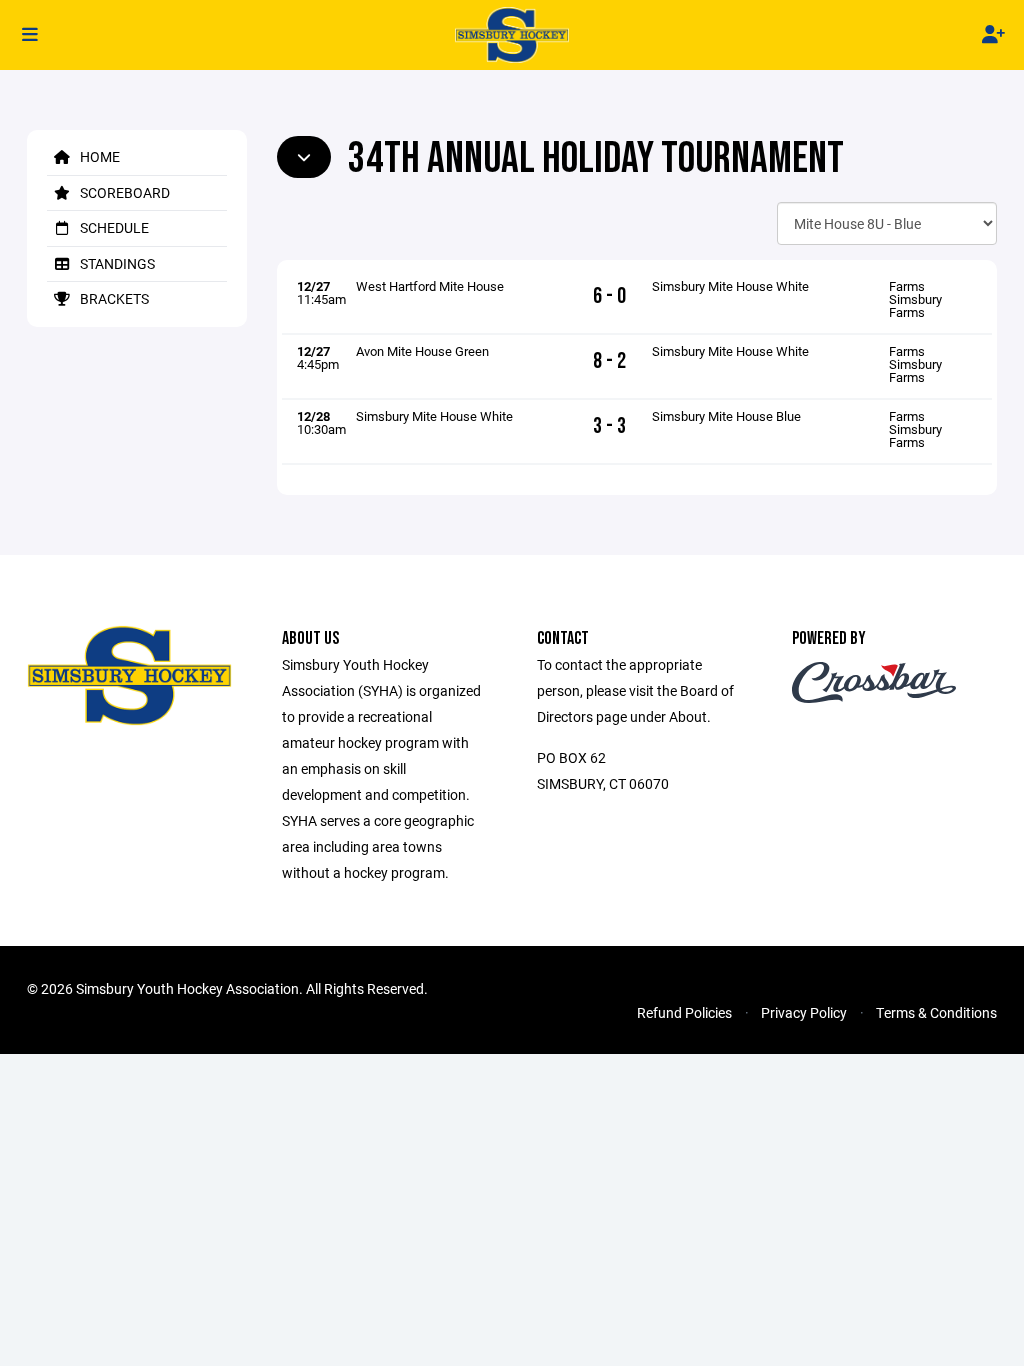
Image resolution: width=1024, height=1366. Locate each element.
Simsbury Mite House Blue (726, 416)
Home (98, 156)
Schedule (113, 227)
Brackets (113, 298)
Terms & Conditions (936, 1012)
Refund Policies (684, 1012)
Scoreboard (123, 192)
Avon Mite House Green (422, 351)
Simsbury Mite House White (730, 286)
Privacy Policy (804, 1012)
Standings (116, 263)
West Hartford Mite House (430, 286)
